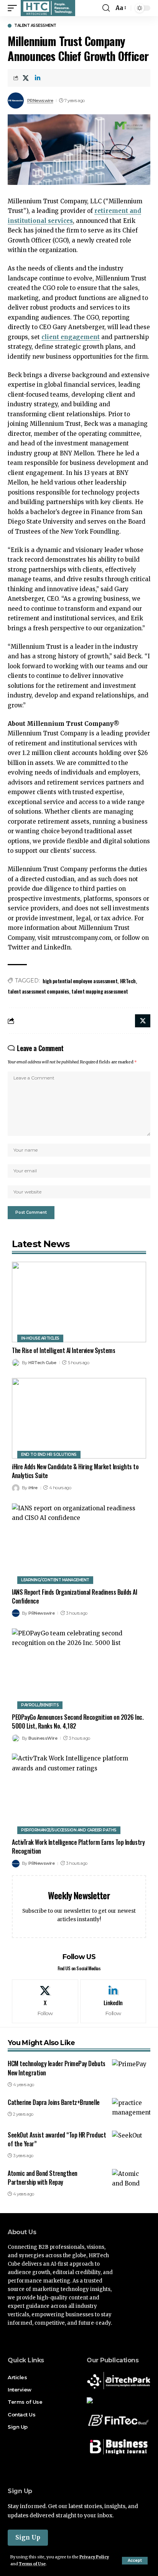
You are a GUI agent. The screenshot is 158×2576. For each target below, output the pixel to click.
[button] (135, 2561)
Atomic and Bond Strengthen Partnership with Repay (43, 2178)
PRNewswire (40, 101)
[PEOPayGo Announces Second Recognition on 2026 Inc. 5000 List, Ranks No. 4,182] (79, 1669)
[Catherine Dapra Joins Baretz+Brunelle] (131, 2110)
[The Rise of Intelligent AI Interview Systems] (79, 1302)
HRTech (128, 981)
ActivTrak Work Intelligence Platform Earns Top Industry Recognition (78, 1847)
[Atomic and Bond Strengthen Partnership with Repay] (131, 2180)
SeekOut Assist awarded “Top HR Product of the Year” (57, 2139)
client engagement (71, 337)
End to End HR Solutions (49, 1454)
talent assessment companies (38, 991)
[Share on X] (26, 78)
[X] (45, 2001)
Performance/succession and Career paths (69, 1830)
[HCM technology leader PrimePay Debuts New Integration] (131, 2071)
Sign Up (28, 2537)
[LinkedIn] (113, 2001)
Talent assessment (35, 26)
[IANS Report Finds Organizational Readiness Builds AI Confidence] (79, 1544)
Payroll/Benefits (40, 1705)
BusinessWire (43, 1738)
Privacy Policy (94, 2557)
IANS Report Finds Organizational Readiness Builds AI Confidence (75, 1596)
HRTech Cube (42, 1363)
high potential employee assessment (80, 981)
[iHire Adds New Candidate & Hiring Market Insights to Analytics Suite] (79, 1418)
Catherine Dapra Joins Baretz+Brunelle (54, 2102)
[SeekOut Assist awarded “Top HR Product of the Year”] (131, 2142)
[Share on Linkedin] (38, 78)
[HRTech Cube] (48, 8)
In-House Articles (40, 1338)
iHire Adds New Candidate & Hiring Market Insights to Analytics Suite (75, 1471)
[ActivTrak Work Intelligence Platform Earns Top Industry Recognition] (79, 1794)
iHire (33, 1488)
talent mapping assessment (100, 991)
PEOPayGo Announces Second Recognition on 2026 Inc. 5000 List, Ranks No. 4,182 (78, 1721)
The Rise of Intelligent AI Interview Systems (64, 1350)
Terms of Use (32, 2564)
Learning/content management (55, 1580)
